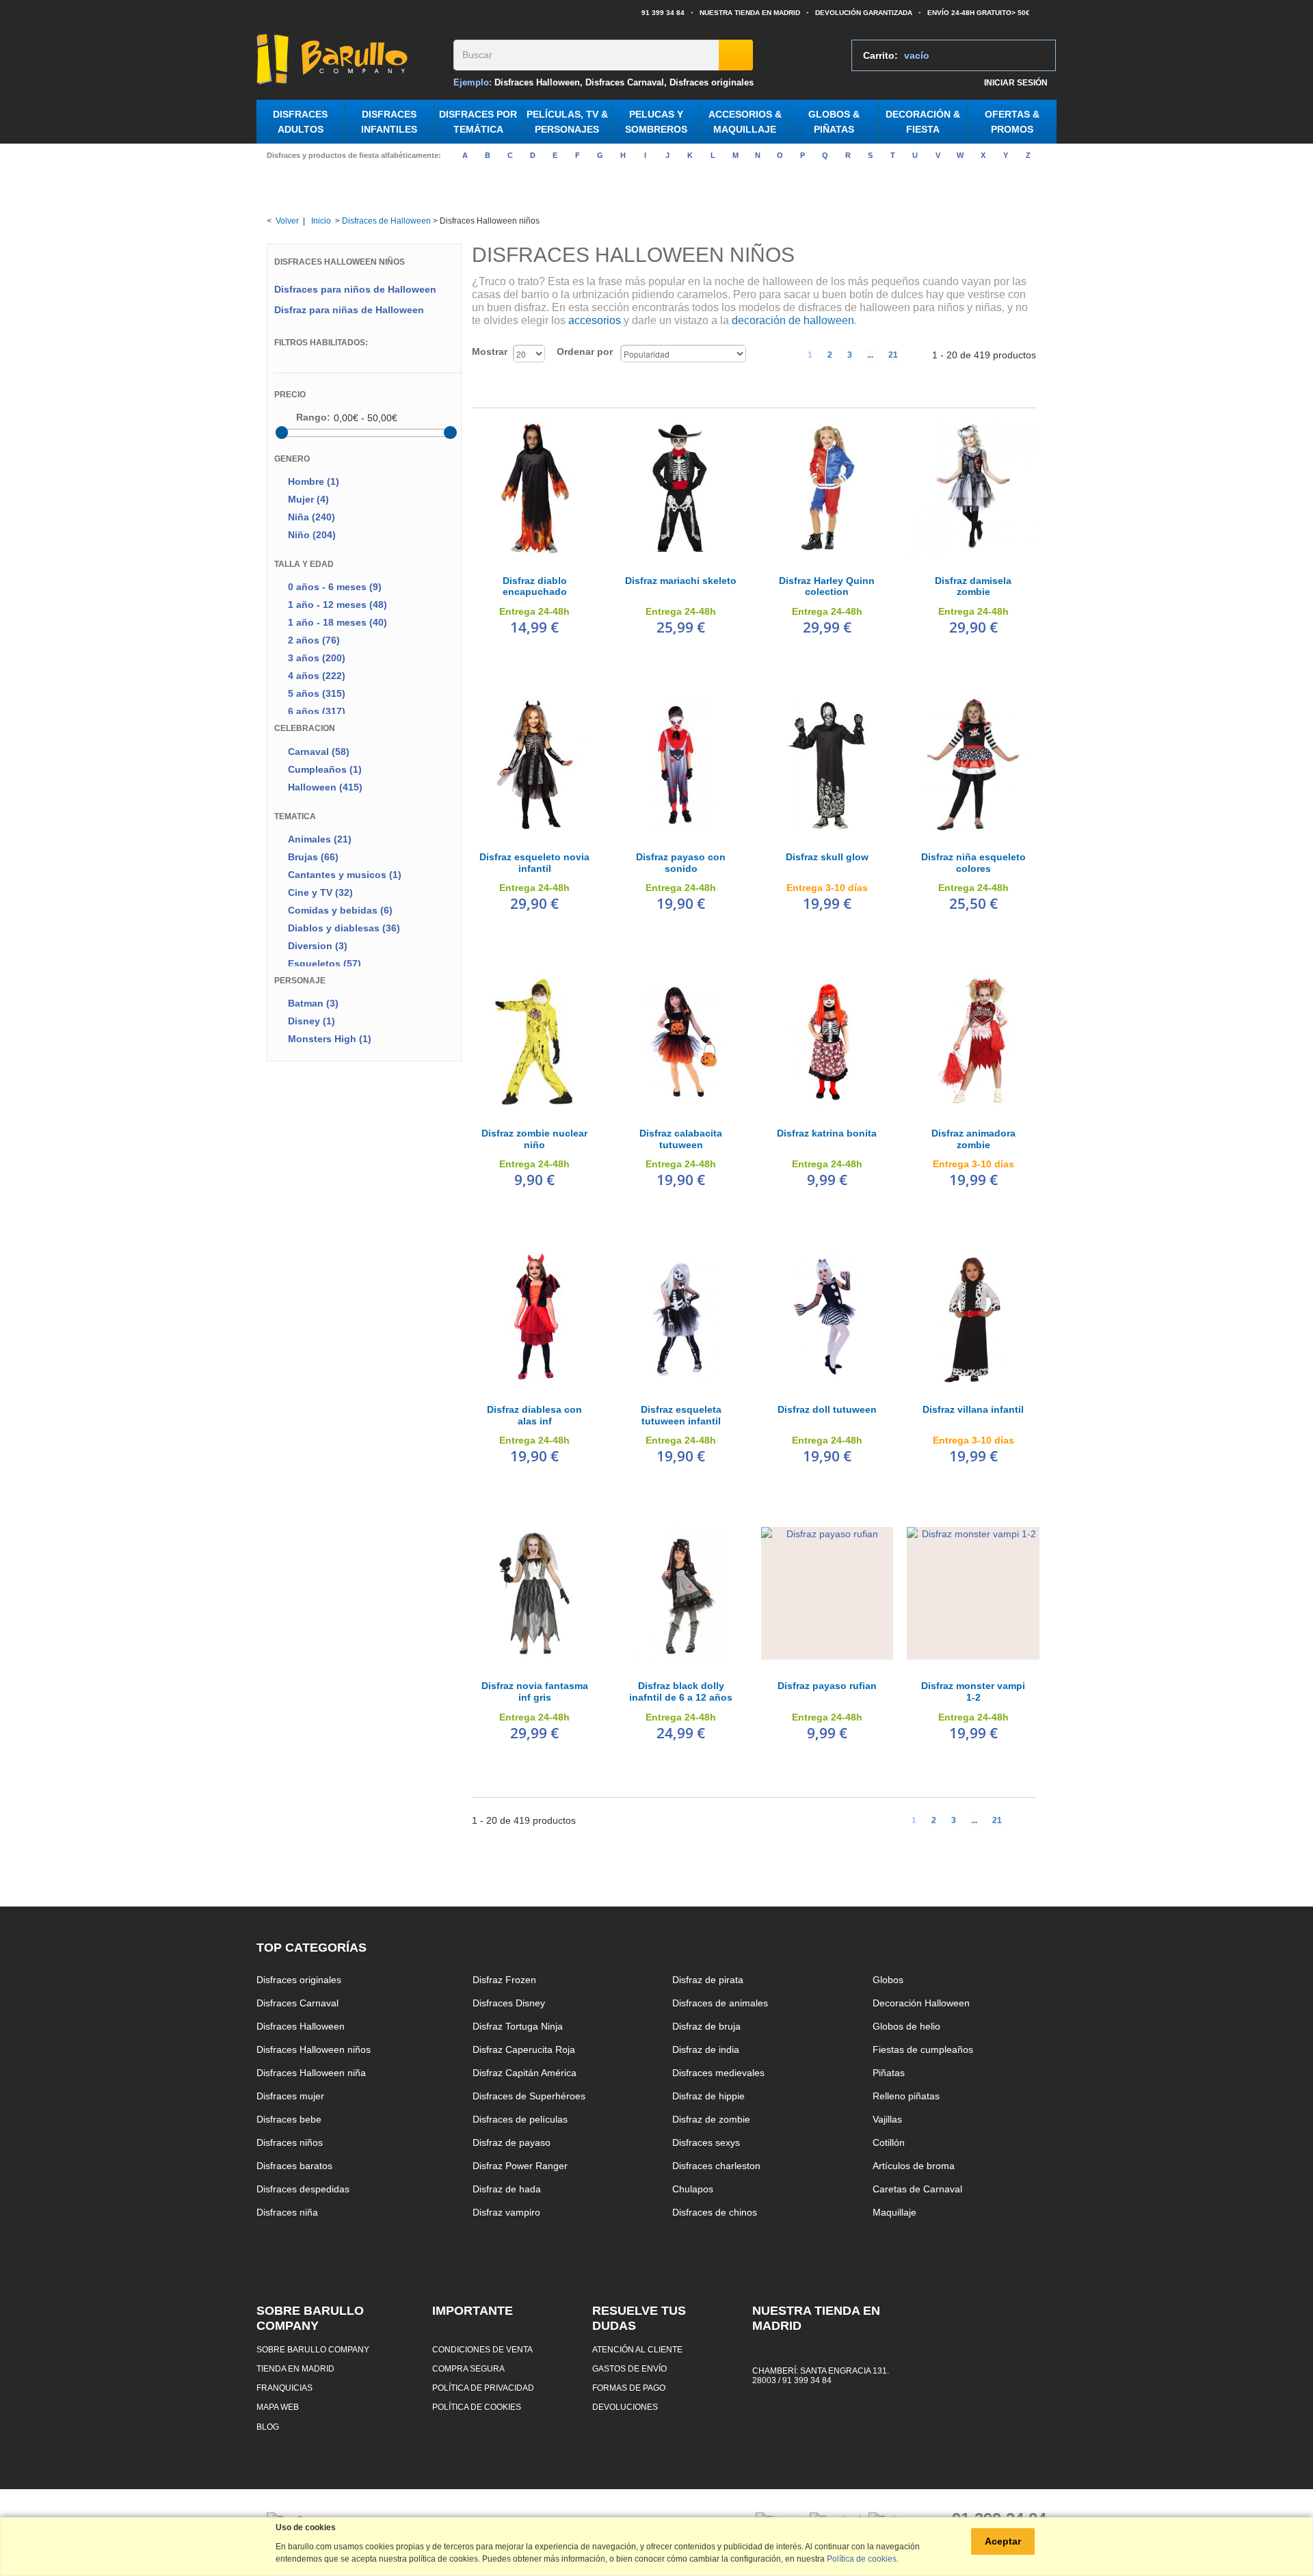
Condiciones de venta (482, 2349)
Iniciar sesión (1016, 82)
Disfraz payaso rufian (827, 1686)
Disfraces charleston (716, 2166)
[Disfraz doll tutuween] (827, 1317)
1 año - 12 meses (337, 605)
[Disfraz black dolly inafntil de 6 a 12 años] (681, 1593)
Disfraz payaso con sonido (681, 863)
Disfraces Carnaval (625, 82)
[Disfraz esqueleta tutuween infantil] (681, 1317)
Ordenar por (585, 351)
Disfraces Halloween (537, 82)
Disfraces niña (287, 2212)
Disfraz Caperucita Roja (524, 2049)
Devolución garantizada (864, 13)
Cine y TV (320, 892)
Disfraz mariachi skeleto (681, 581)
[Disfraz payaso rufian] (827, 1593)
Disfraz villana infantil (973, 1409)
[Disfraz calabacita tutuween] (681, 1041)
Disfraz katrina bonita (827, 1133)
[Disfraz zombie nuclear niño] (535, 1041)
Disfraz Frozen (504, 1980)
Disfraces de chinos (715, 2212)
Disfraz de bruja (706, 2026)
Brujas (313, 857)
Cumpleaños (325, 769)
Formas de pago (629, 2388)
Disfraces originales (712, 82)
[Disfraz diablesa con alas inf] (535, 1317)
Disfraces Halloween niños (314, 2049)
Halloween (325, 787)
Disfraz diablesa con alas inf (534, 1415)
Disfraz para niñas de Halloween (349, 310)
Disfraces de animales (720, 2003)
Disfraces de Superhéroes (529, 2096)
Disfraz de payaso (512, 2142)
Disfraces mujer (290, 2096)
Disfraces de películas (520, 2119)
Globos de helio (906, 2026)
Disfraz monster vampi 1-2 (973, 1691)
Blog (268, 2427)
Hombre (314, 481)
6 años (317, 711)
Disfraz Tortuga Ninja (518, 2026)
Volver (287, 221)
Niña (311, 517)
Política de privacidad (483, 2388)
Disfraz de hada (507, 2189)
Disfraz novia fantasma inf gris (535, 1691)
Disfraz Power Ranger (520, 2166)
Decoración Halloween (921, 2003)
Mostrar (490, 351)
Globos (888, 1980)
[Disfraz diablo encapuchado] (535, 488)
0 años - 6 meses (335, 587)
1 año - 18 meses (337, 622)
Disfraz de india (706, 2049)
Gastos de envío (629, 2368)
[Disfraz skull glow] (827, 765)
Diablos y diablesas (344, 928)
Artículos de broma (914, 2166)
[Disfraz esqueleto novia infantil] (535, 765)
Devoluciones (625, 2407)
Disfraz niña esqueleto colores (973, 863)
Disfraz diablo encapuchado (535, 586)
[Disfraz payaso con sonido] (681, 765)
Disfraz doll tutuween (827, 1409)
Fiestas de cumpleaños (923, 2049)
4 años (317, 676)
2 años (314, 640)
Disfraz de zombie (711, 2119)
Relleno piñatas (906, 2096)
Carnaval (319, 752)
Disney (311, 1021)
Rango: (313, 417)
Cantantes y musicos (345, 875)
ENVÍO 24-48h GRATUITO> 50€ (979, 13)
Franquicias (284, 2388)
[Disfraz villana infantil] (973, 1317)
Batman (313, 1003)
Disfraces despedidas (303, 2189)
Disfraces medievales (718, 2073)
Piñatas (889, 2073)
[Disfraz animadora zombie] (973, 1041)
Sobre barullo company (313, 2349)
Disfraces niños (290, 2142)
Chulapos (693, 2189)
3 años (317, 658)
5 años (317, 693)
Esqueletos (324, 964)
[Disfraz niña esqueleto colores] (973, 765)
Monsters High (330, 1039)
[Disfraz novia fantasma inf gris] (535, 1593)
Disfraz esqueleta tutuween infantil (681, 1415)
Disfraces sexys (706, 2142)
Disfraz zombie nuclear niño (534, 1139)
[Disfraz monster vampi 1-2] (973, 1593)
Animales (320, 839)
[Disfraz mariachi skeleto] (681, 488)
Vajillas (887, 2119)
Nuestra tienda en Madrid (750, 13)
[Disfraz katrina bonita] (827, 1041)
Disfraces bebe (289, 2119)
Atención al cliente (637, 2349)
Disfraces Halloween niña (311, 2073)
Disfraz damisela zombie (973, 586)
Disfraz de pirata (708, 1980)
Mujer (308, 499)
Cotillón (889, 2142)
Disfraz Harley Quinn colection (827, 586)
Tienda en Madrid (295, 2368)
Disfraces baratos (294, 2166)
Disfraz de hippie (708, 2096)
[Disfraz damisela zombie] (973, 488)
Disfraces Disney (509, 2003)
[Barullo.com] (350, 59)
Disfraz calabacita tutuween (681, 1139)
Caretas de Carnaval (917, 2189)
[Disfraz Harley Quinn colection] (827, 488)
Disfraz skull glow (827, 857)
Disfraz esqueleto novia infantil (534, 863)
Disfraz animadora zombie (973, 1139)
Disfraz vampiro (506, 2212)
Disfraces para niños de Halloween (355, 289)
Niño (312, 535)
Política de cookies (477, 2407)
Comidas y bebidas (340, 910)
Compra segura (468, 2368)
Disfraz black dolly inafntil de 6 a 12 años (681, 1691)
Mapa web (278, 2407)
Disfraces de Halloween (386, 221)
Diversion (318, 946)
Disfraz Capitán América (525, 2073)
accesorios (595, 320)
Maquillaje (894, 2212)
